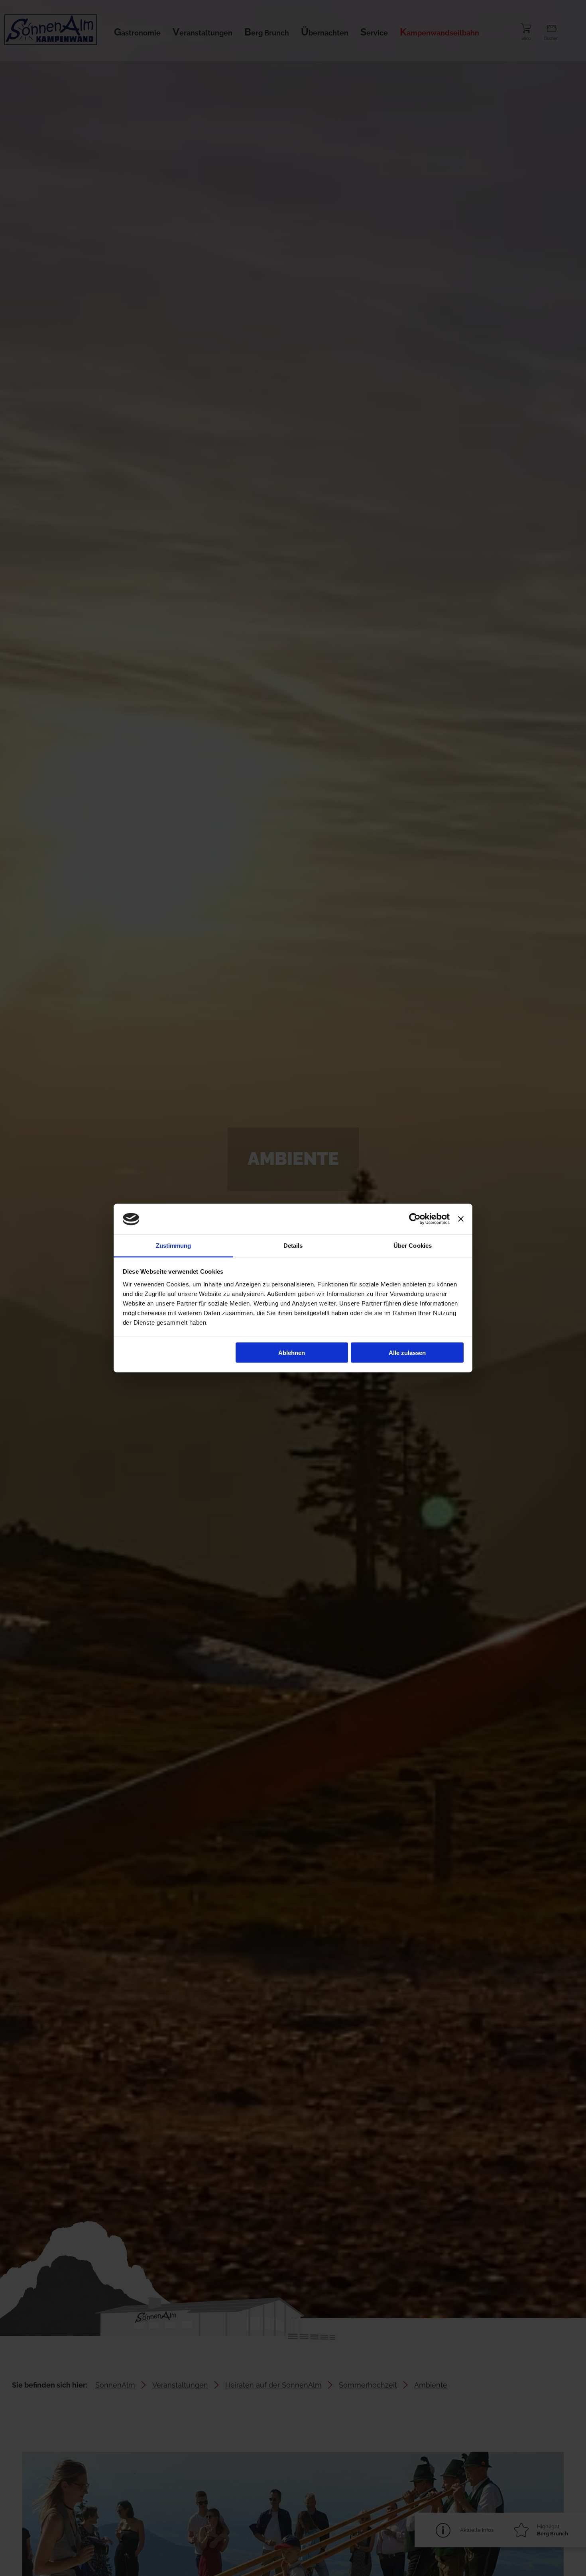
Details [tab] (293, 1245)
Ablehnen (292, 1353)
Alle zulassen (407, 1353)
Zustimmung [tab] (174, 1245)
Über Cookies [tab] (413, 1245)
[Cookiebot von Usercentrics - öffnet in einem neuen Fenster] (415, 1219)
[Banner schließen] (461, 1219)
